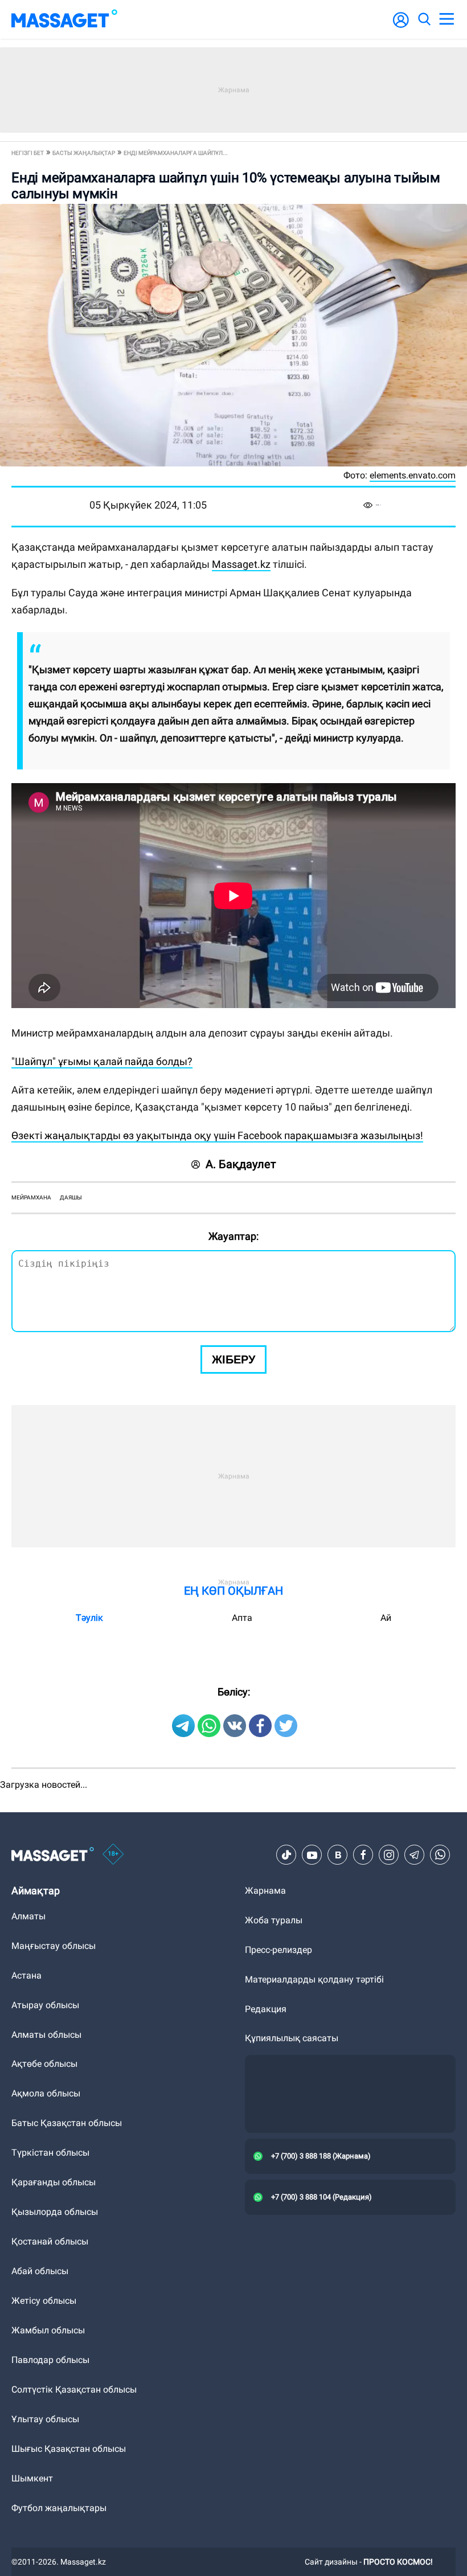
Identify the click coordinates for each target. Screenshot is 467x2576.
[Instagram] (389, 1855)
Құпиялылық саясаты (292, 2038)
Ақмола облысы (46, 2093)
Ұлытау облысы (45, 2419)
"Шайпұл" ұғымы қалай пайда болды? (102, 1061)
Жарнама (265, 1891)
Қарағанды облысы (54, 2182)
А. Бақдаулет (241, 1164)
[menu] (446, 19)
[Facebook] (363, 1855)
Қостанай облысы (50, 2241)
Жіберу (233, 1359)
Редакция (266, 2009)
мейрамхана (31, 1197)
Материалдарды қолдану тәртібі (314, 1979)
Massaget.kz (241, 564)
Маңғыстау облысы (54, 1946)
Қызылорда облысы (55, 2212)
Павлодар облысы (50, 2360)
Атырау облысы (45, 2005)
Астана (26, 1975)
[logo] (64, 19)
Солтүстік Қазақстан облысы (74, 2389)
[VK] (338, 1855)
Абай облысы (40, 2271)
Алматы (28, 1916)
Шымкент (32, 2478)
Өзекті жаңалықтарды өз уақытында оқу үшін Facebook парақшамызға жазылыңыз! (217, 1135)
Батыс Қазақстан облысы (67, 2123)
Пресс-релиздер (278, 1950)
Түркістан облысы (50, 2153)
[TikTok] (286, 1855)
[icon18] (113, 1855)
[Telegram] (415, 1855)
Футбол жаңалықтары (59, 2508)
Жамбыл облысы (48, 2330)
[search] (424, 19)
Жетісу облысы (44, 2301)
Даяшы (71, 1197)
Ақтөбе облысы (44, 2064)
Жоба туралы (274, 1920)
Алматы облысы (46, 2035)
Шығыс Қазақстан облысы (69, 2449)
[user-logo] (401, 26)
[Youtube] (312, 1855)
